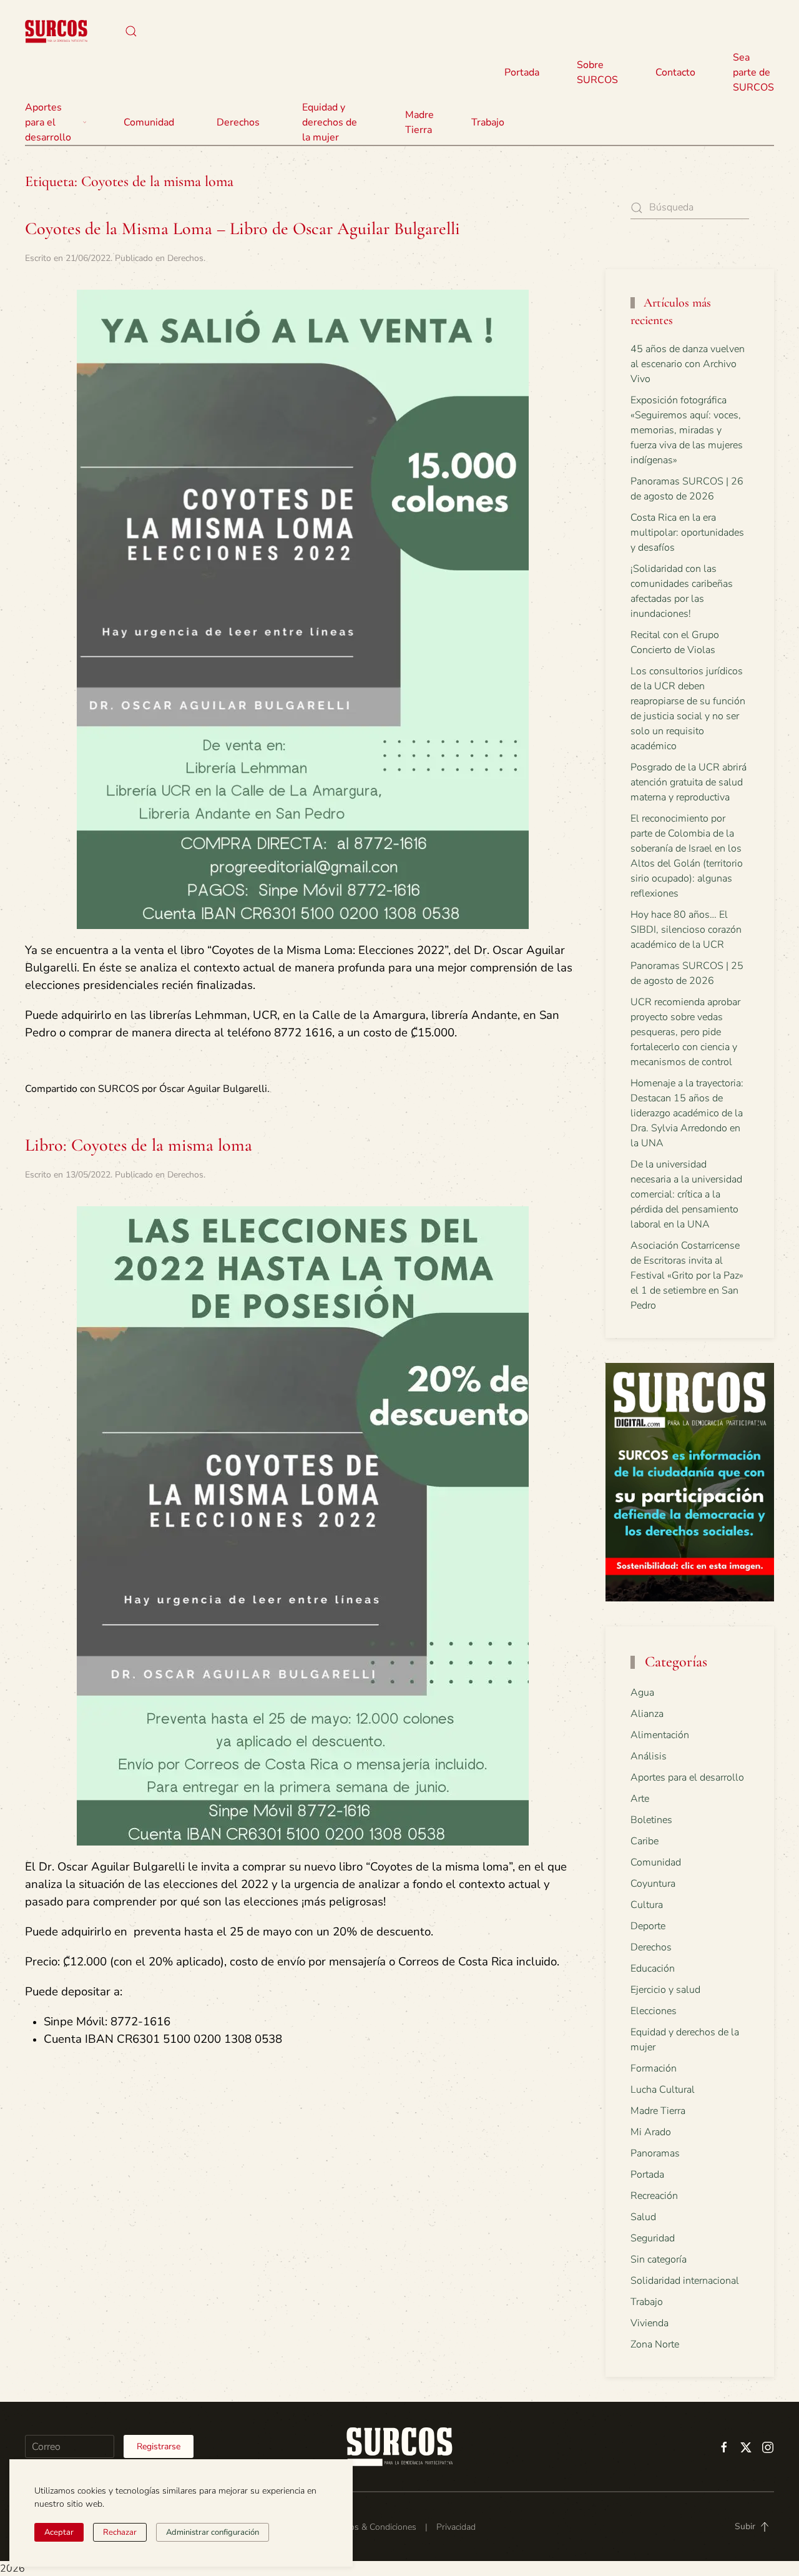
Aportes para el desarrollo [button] (48, 122)
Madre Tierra (419, 122)
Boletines (651, 1820)
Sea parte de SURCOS (753, 72)
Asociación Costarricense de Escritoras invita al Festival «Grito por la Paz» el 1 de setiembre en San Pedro (687, 1276)
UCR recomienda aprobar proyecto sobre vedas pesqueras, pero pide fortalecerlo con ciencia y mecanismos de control (685, 1032)
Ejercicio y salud (665, 1990)
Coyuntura (653, 1884)
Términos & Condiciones (370, 2527)
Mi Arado (651, 2132)
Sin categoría (659, 2259)
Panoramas (655, 2153)
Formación (654, 2068)
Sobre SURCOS (597, 72)
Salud (643, 2217)
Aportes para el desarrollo (687, 1777)
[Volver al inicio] (56, 31)
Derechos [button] (238, 122)
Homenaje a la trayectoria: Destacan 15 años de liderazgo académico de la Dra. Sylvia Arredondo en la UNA (687, 1113)
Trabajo (488, 122)
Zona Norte (655, 2344)
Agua (642, 1693)
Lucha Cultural (663, 2090)
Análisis (649, 1756)
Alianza (647, 1714)
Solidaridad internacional (685, 2281)
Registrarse (159, 2446)
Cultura (647, 1905)
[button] (131, 31)
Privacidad (456, 2527)
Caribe (645, 1841)
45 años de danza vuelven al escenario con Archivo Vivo (688, 364)
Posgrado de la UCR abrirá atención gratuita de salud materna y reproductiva (689, 782)
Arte (640, 1799)
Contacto (675, 72)
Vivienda (649, 2323)
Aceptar (59, 2532)
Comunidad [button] (149, 122)
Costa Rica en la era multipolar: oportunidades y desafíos (687, 533)
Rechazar (120, 2532)
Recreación (654, 2196)
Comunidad (656, 1862)
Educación (653, 1969)
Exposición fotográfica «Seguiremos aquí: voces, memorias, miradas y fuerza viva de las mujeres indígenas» (687, 430)
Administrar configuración (213, 2532)
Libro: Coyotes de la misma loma (139, 1145)
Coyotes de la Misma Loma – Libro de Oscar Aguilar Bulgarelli (243, 229)
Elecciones (654, 2011)
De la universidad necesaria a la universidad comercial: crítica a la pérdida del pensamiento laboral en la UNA (686, 1194)
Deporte (648, 1926)
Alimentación (660, 1735)
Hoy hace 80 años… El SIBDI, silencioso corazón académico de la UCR (686, 930)
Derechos (185, 258)
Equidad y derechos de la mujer (330, 122)
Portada (522, 72)
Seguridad (653, 2238)
